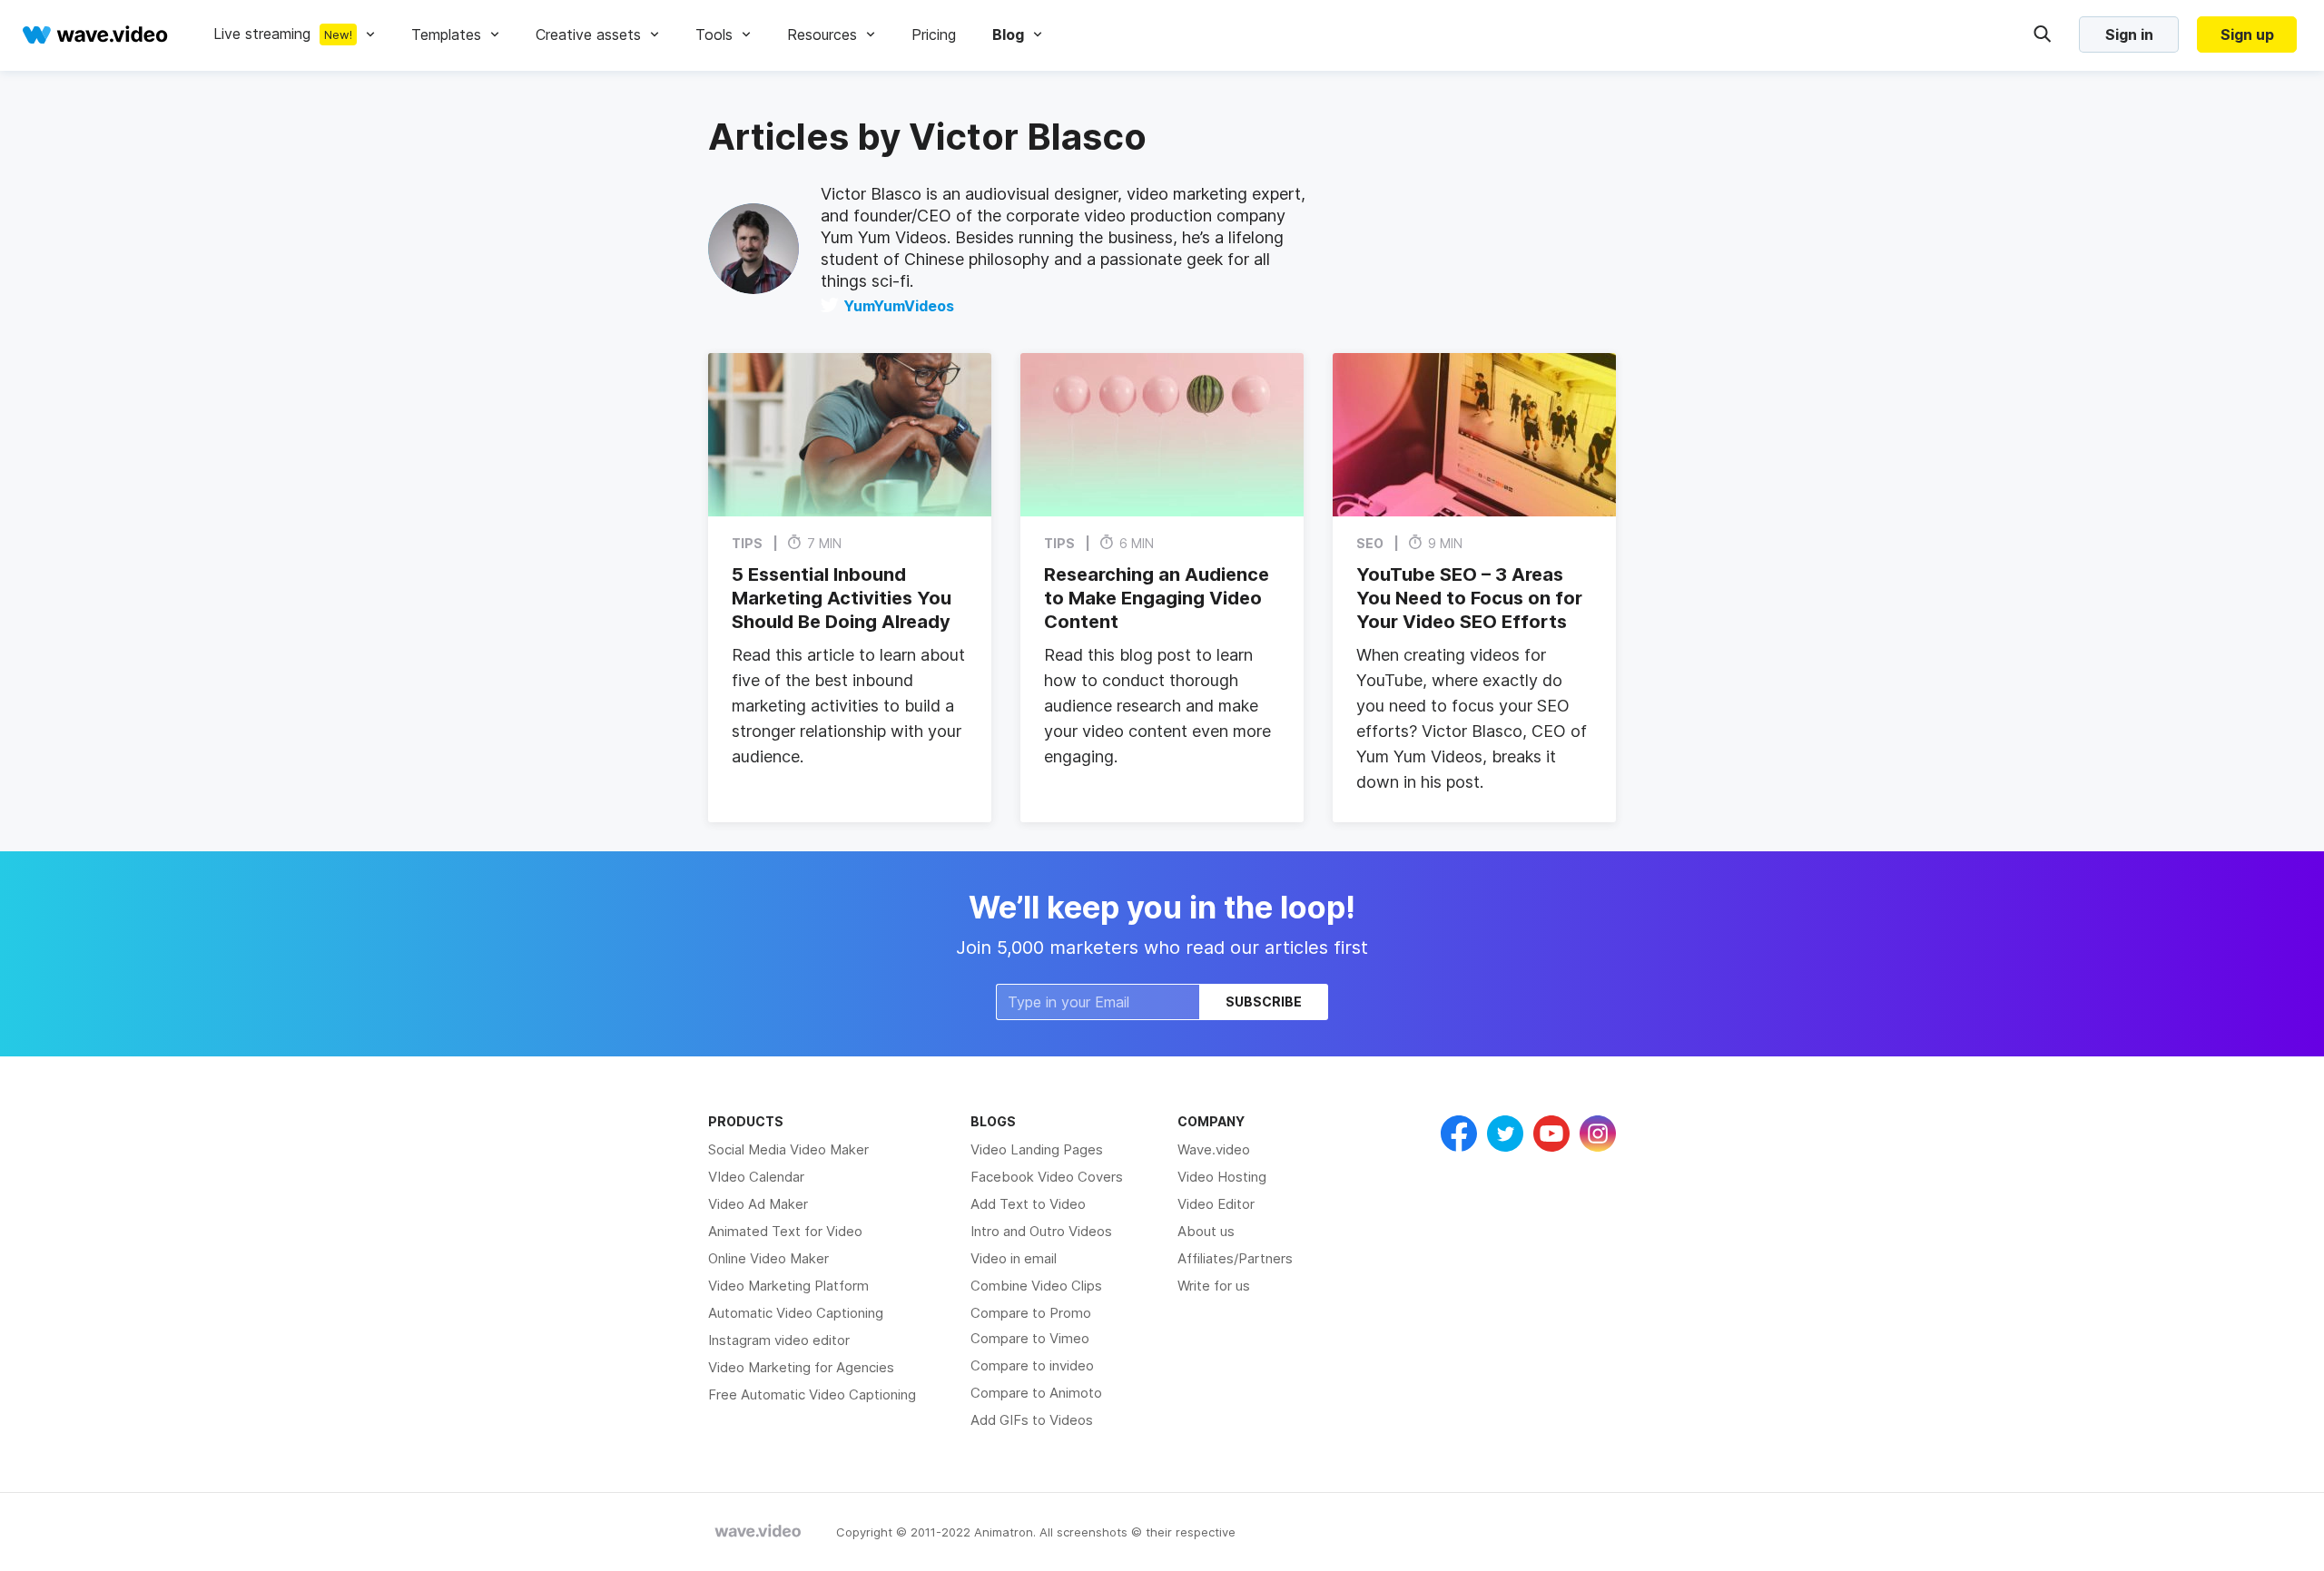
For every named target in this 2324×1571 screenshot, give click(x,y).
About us (1206, 1231)
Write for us (1214, 1286)
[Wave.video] (95, 34)
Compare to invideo (1032, 1365)
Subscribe (1264, 1002)
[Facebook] (1459, 1134)
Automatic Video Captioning (796, 1313)
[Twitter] (1505, 1134)
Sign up (2247, 34)
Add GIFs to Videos (1032, 1420)
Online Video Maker (768, 1258)
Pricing (934, 34)
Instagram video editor (779, 1340)
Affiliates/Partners (1235, 1258)
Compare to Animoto (1036, 1393)
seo (1370, 543)
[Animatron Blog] (758, 1532)
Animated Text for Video (785, 1231)
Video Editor (1216, 1204)
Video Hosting (1222, 1177)
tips (747, 543)
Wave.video (1214, 1149)
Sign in (2129, 34)
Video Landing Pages (1037, 1149)
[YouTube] (1551, 1134)
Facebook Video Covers (1047, 1177)
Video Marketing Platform (788, 1286)
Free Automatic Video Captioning (812, 1394)
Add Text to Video (1028, 1204)
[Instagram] (1598, 1134)
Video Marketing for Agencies (801, 1367)
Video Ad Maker (758, 1204)
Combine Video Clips (1036, 1286)
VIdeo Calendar (756, 1177)
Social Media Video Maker (788, 1149)
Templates (446, 34)
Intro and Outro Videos (1041, 1231)
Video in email (1014, 1258)
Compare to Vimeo (1030, 1338)
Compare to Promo (1031, 1313)
